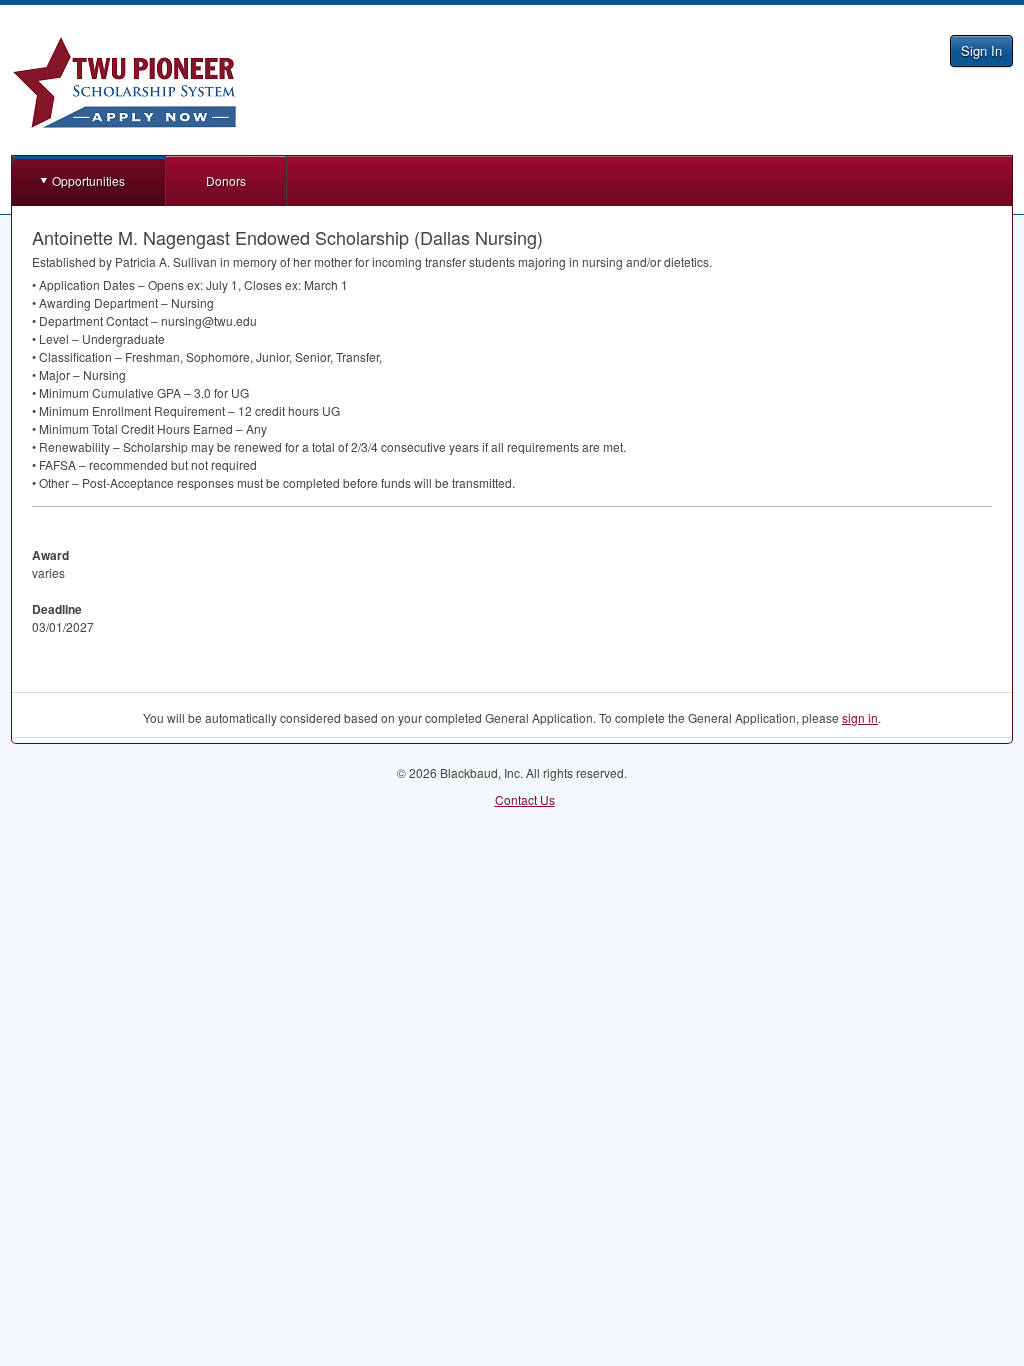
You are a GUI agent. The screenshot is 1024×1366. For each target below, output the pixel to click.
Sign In (981, 50)
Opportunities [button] (88, 180)
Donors (226, 180)
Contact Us (525, 799)
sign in (860, 717)
